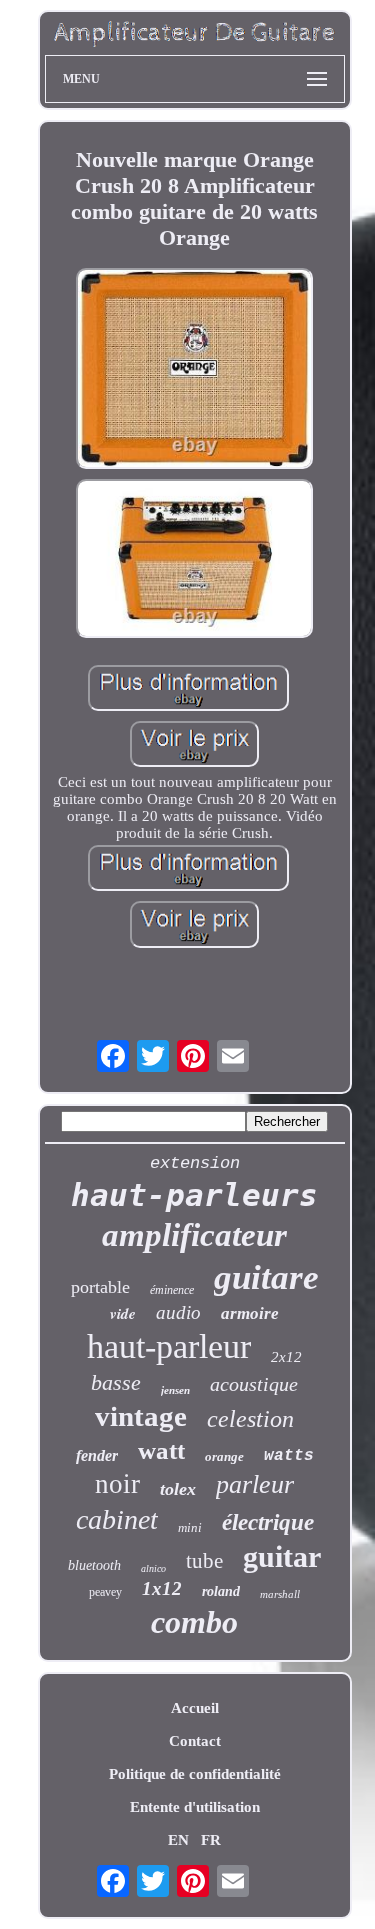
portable (100, 1287)
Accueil (195, 1708)
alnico (153, 1568)
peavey (105, 1592)
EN (178, 1840)
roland (221, 1591)
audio (178, 1312)
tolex (178, 1489)
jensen (175, 1390)
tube (204, 1561)
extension (195, 1163)
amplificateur (194, 1235)
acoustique (254, 1384)
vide (123, 1313)
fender (97, 1455)
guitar (282, 1556)
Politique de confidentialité (195, 1774)
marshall (280, 1594)
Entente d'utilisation (195, 1807)
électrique (268, 1522)
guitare (266, 1277)
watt (161, 1450)
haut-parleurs (194, 1195)
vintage (141, 1416)
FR (211, 1840)
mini (190, 1527)
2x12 (286, 1357)
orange (224, 1456)
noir (117, 1484)
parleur (255, 1484)
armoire (250, 1313)
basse (116, 1382)
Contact (195, 1741)
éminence (172, 1290)
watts (289, 1456)
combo (194, 1622)
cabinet (117, 1519)
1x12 (162, 1588)
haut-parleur (169, 1346)
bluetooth (94, 1565)
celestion (250, 1419)
